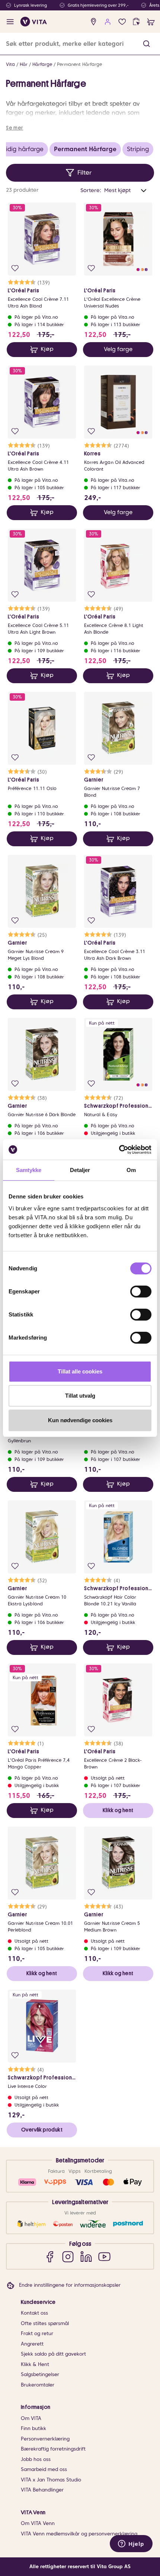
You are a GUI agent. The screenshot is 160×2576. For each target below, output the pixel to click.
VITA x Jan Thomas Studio (51, 2480)
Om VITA (31, 2418)
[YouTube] (104, 2256)
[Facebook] (50, 2256)
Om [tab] (131, 1170)
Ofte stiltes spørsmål (45, 2323)
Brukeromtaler (38, 2385)
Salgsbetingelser (40, 2374)
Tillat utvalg (80, 1396)
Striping (138, 149)
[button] (146, 44)
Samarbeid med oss (44, 2469)
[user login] (108, 22)
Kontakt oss (34, 2313)
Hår (24, 64)
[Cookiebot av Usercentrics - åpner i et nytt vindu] (119, 1150)
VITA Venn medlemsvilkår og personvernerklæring (79, 2534)
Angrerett (32, 2344)
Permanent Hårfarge (79, 64)
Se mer (15, 128)
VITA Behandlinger (42, 2490)
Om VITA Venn (38, 2523)
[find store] (94, 22)
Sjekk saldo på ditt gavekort (53, 2354)
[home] (34, 22)
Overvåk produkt (42, 2130)
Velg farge (118, 349)
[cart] (151, 22)
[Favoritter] (122, 22)
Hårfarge (42, 64)
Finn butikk (33, 2428)
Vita (10, 64)
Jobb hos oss (36, 2459)
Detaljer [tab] (80, 1170)
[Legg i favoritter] (15, 268)
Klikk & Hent (35, 2364)
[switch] (141, 1292)
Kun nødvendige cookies (80, 1420)
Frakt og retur (37, 2333)
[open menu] (10, 22)
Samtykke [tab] (29, 1170)
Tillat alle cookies (80, 1371)
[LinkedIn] (86, 2256)
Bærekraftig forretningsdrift (53, 2449)
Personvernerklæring (45, 2439)
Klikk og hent (118, 1810)
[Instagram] (68, 2256)
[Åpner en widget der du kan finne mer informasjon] (131, 2544)
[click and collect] (136, 22)
